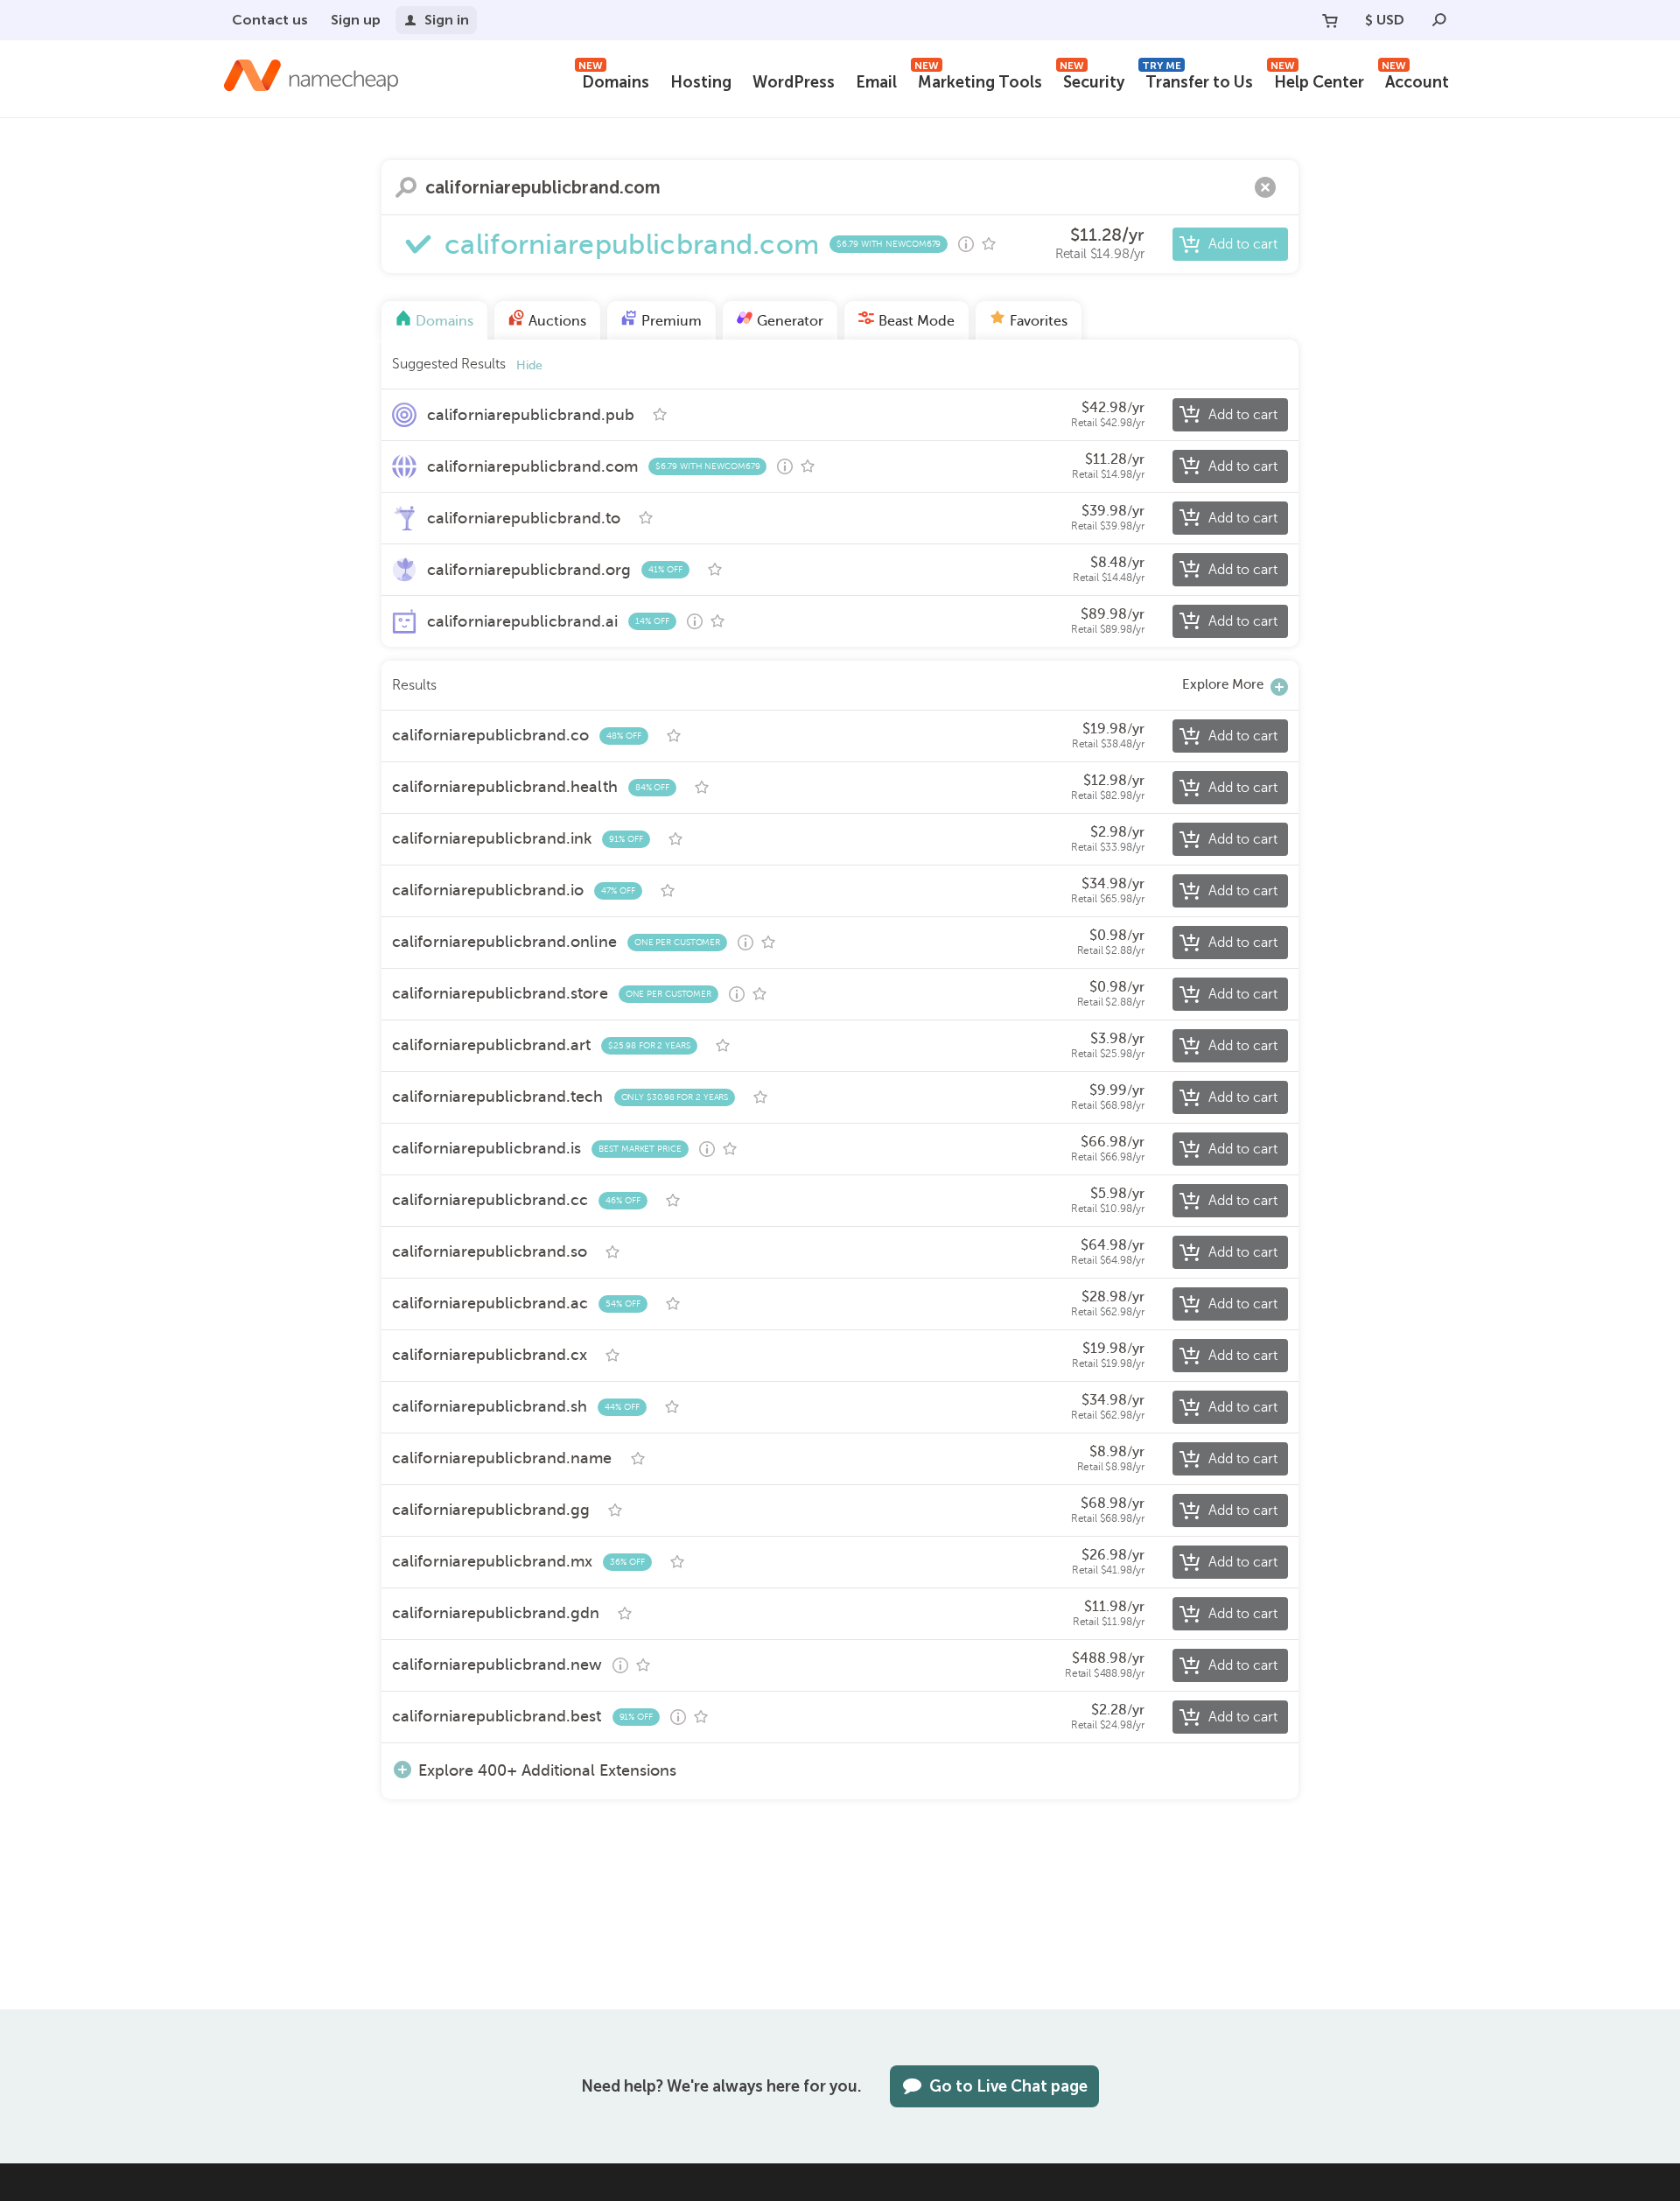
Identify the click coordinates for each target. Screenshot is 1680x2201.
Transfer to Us (1197, 80)
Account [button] (1415, 80)
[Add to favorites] (989, 244)
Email (876, 82)
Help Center (1317, 80)
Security (1092, 80)
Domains (614, 80)
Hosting (701, 82)
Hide (529, 365)
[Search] (1439, 20)
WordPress (794, 82)
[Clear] (1265, 187)
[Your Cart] (1330, 20)
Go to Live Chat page (1008, 2086)
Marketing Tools (978, 80)
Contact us (270, 20)
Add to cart (1243, 244)
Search (406, 187)
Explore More (1223, 684)
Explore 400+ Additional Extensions (547, 1770)
